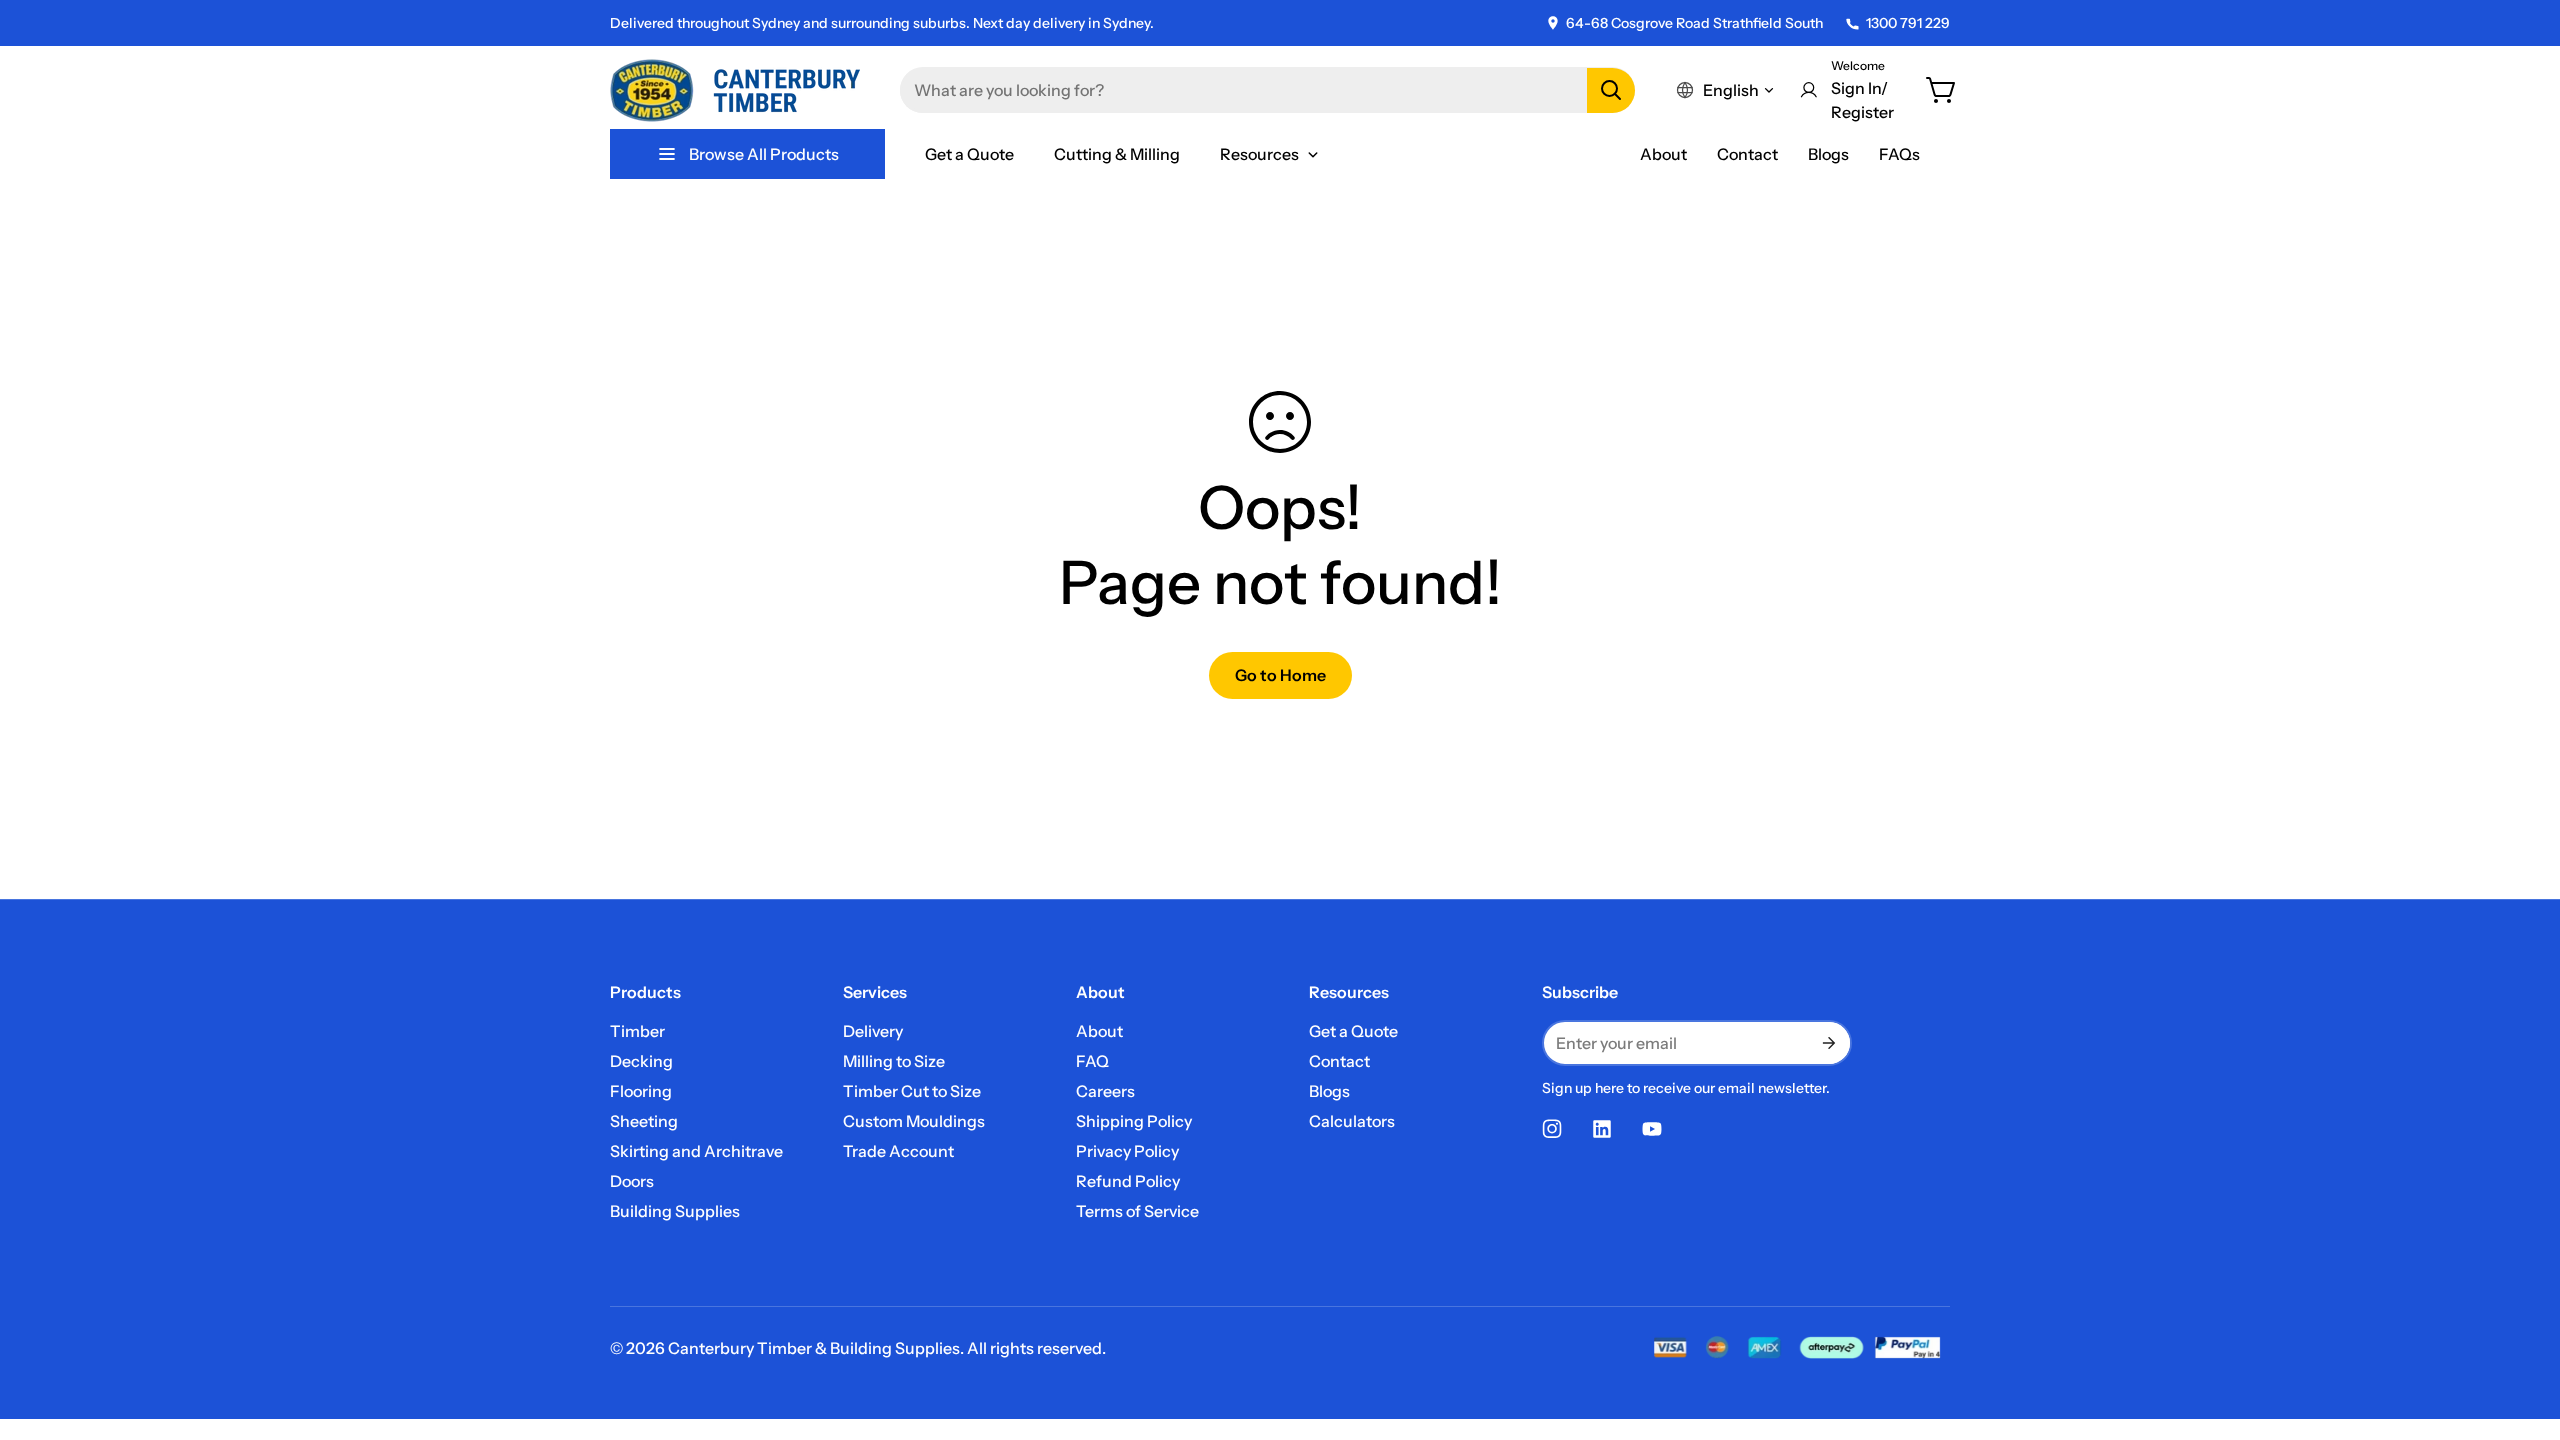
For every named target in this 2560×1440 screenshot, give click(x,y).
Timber (637, 1031)
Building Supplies (675, 1211)
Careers (1105, 1091)
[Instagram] (1552, 1129)
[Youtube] (1652, 1129)
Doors (632, 1181)
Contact (1747, 154)
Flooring (641, 1091)
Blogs (1828, 154)
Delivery (873, 1031)
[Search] (1611, 90)
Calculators (1352, 1121)
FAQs (1899, 154)
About (1663, 154)
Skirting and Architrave (696, 1151)
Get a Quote (1353, 1031)
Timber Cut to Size (912, 1091)
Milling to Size (894, 1061)
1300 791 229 (1908, 23)
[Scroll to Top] (2521, 1331)
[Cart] (1942, 90)
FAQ (1092, 1061)
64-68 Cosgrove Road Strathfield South (1694, 23)
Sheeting (644, 1121)
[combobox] (1267, 90)
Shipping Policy (1134, 1121)
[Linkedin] (1602, 1129)
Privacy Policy (1127, 1151)
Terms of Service (1137, 1211)
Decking (641, 1061)
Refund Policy (1128, 1181)
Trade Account (898, 1151)
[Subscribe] (1828, 1043)
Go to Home (1280, 675)
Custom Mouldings (914, 1121)
